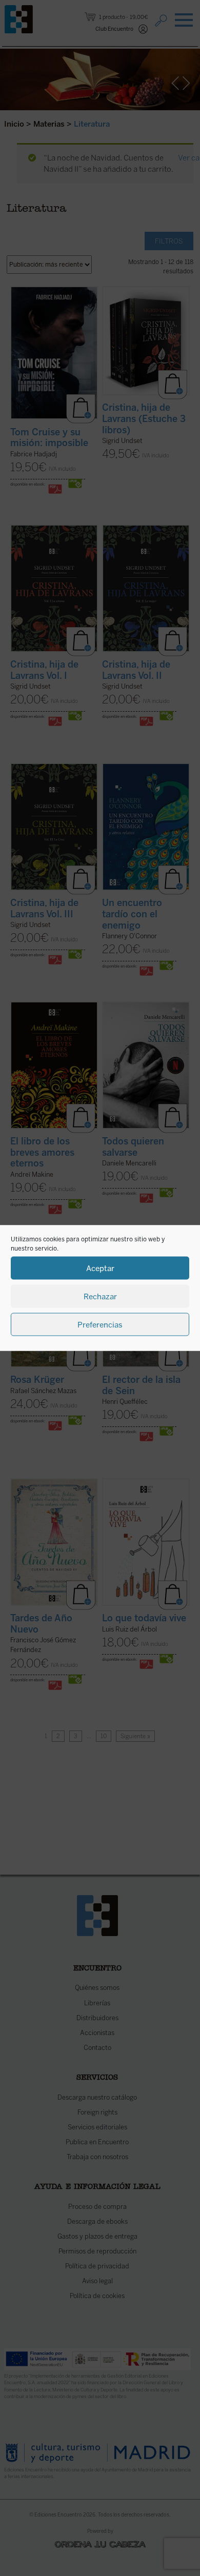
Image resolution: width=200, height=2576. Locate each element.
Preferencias (100, 1324)
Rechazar (100, 1296)
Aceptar (100, 1268)
